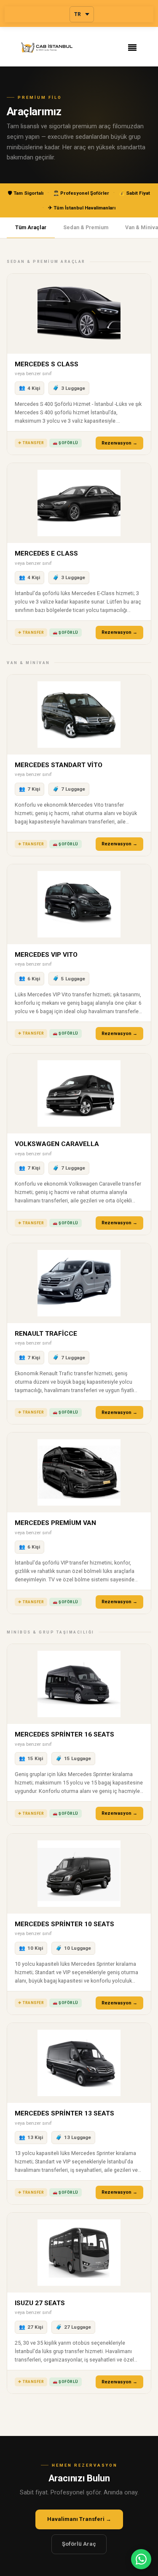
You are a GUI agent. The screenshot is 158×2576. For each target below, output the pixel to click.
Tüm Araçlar (31, 227)
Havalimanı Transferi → (79, 2519)
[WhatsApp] (141, 2559)
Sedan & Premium (86, 227)
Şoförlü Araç (79, 2544)
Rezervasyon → (119, 443)
